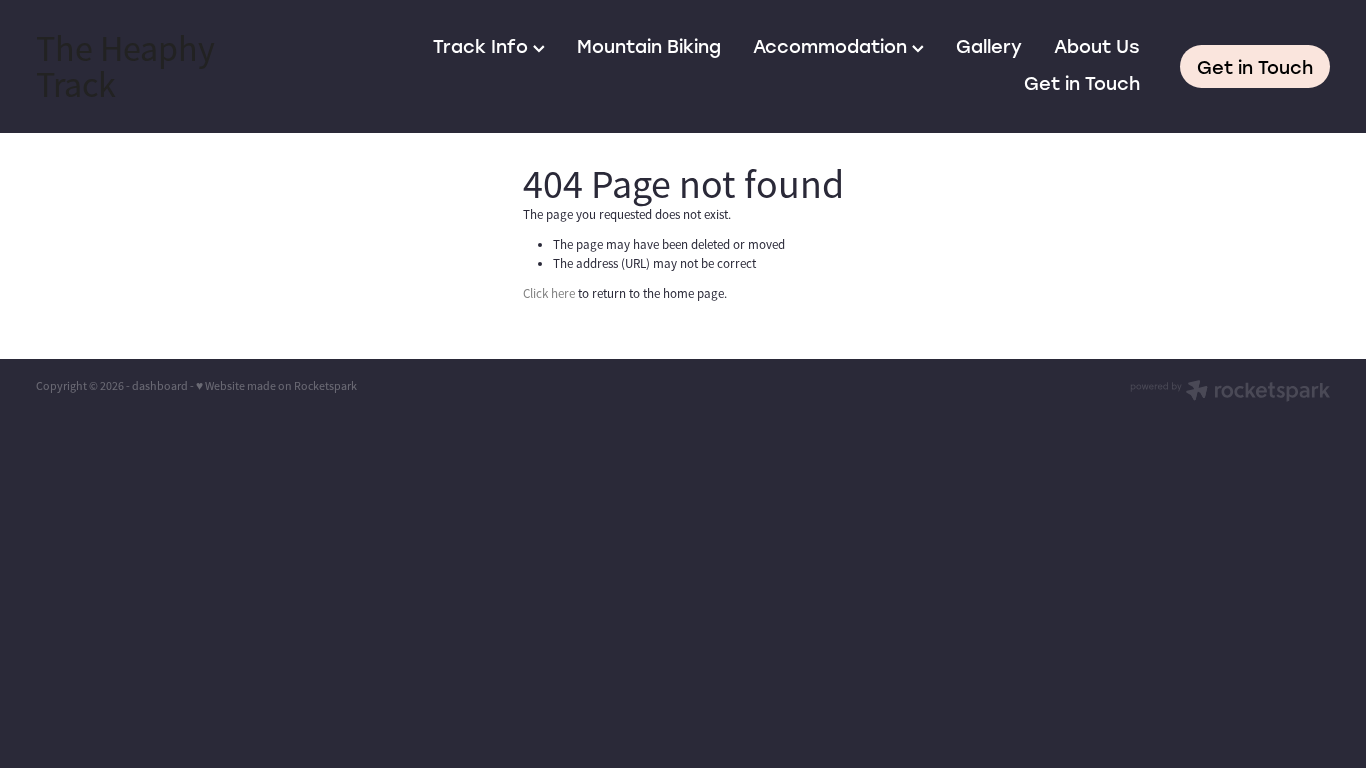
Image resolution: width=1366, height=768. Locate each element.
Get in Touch (1082, 83)
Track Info (483, 46)
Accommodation (832, 46)
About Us (1097, 46)
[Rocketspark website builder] (1230, 392)
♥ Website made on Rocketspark (276, 386)
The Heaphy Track (125, 67)
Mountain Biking (649, 46)
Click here (549, 293)
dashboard (160, 386)
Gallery (989, 46)
